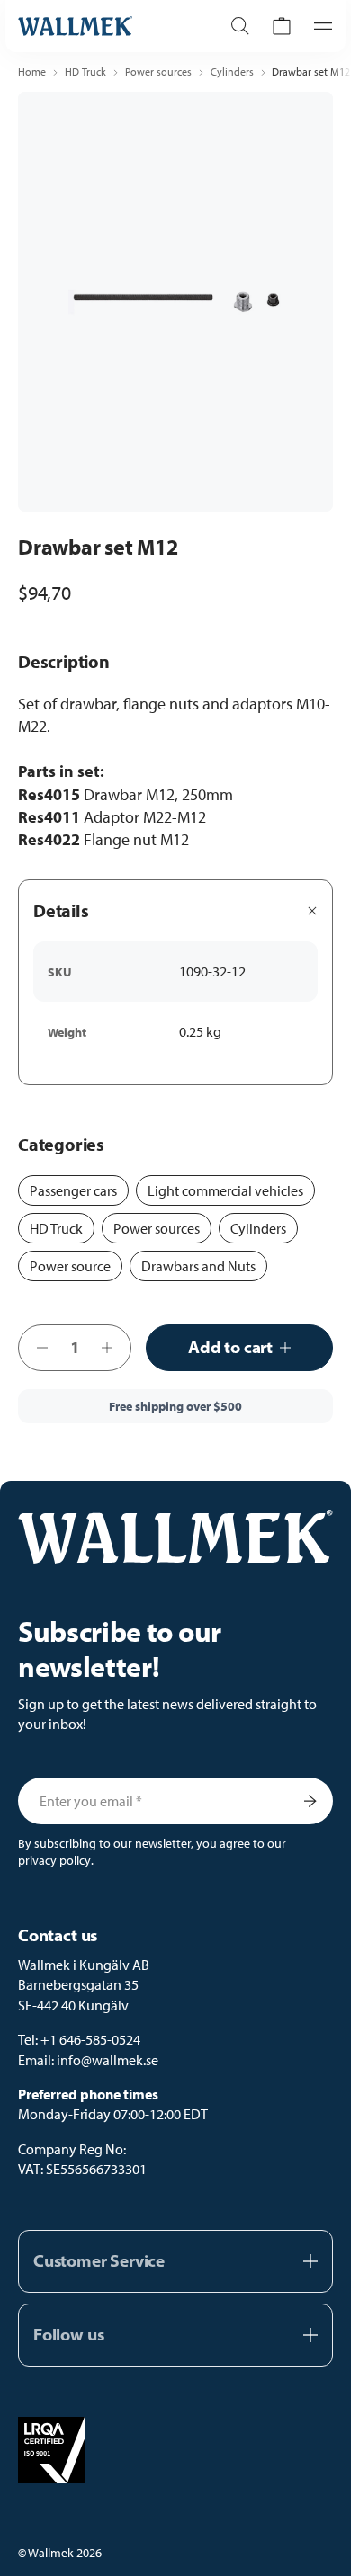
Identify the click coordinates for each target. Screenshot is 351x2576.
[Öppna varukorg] (282, 26)
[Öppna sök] (240, 26)
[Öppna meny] (318, 26)
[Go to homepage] (101, 26)
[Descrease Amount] (37, 1348)
